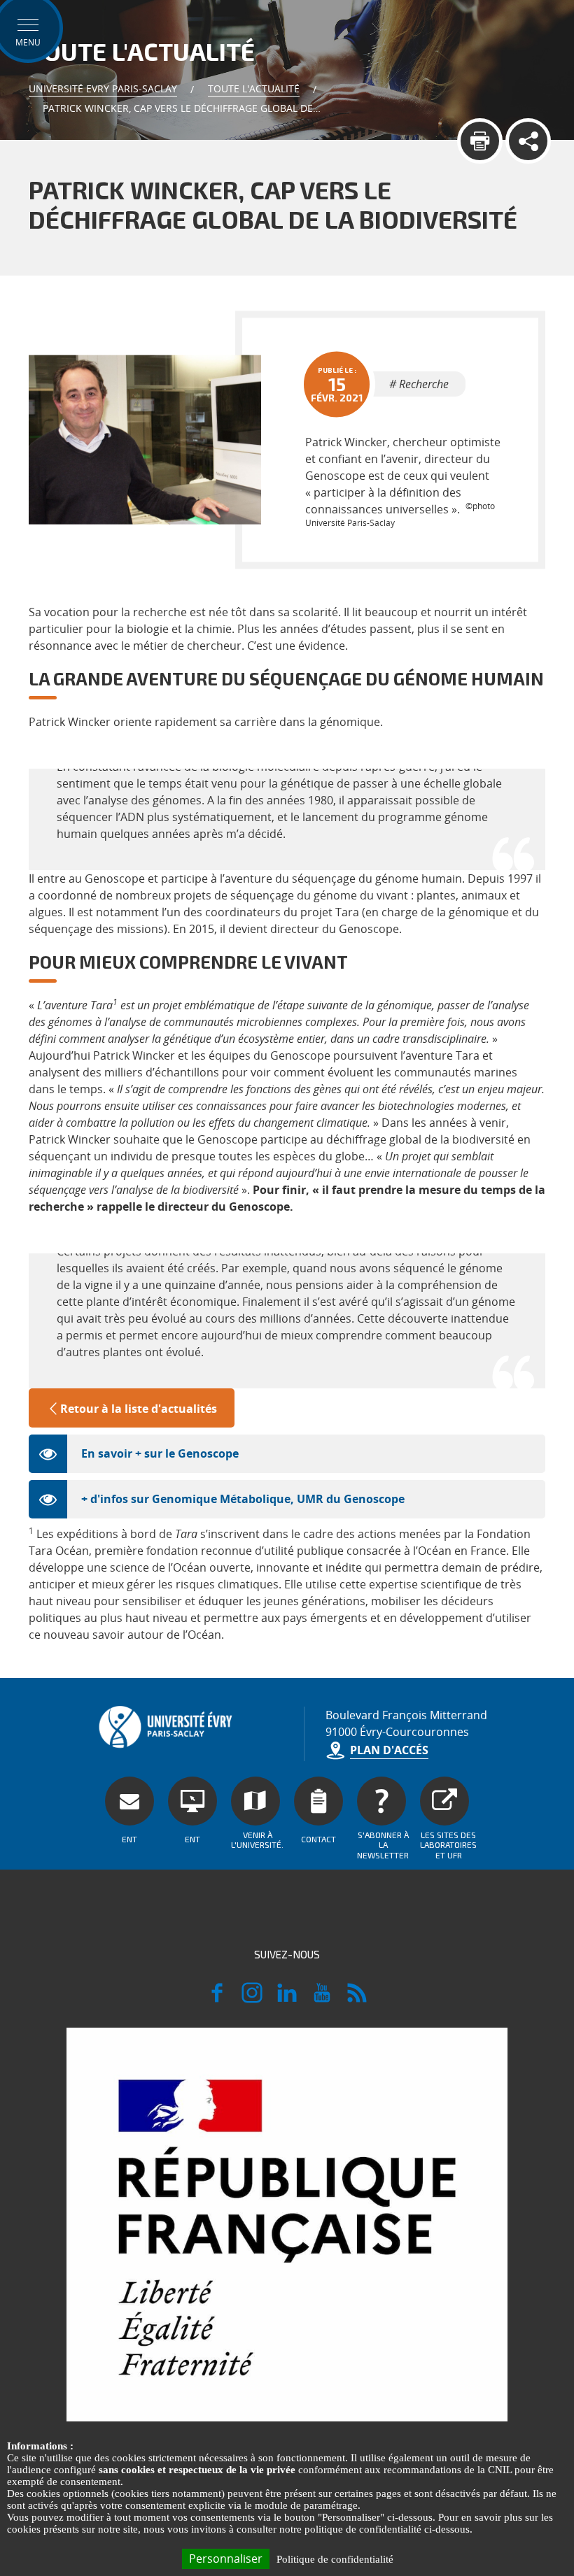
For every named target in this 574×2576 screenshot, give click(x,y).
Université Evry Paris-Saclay (103, 88)
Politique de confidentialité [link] (335, 2559)
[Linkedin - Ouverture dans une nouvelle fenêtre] (287, 1999)
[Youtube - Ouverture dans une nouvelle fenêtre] (322, 1999)
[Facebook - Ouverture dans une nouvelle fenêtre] (217, 1999)
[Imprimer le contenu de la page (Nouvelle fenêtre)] (480, 141)
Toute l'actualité (254, 88)
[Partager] (528, 141)
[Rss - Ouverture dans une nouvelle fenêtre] (357, 1999)
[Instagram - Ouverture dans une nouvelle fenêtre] (252, 1999)
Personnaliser (226, 2559)
